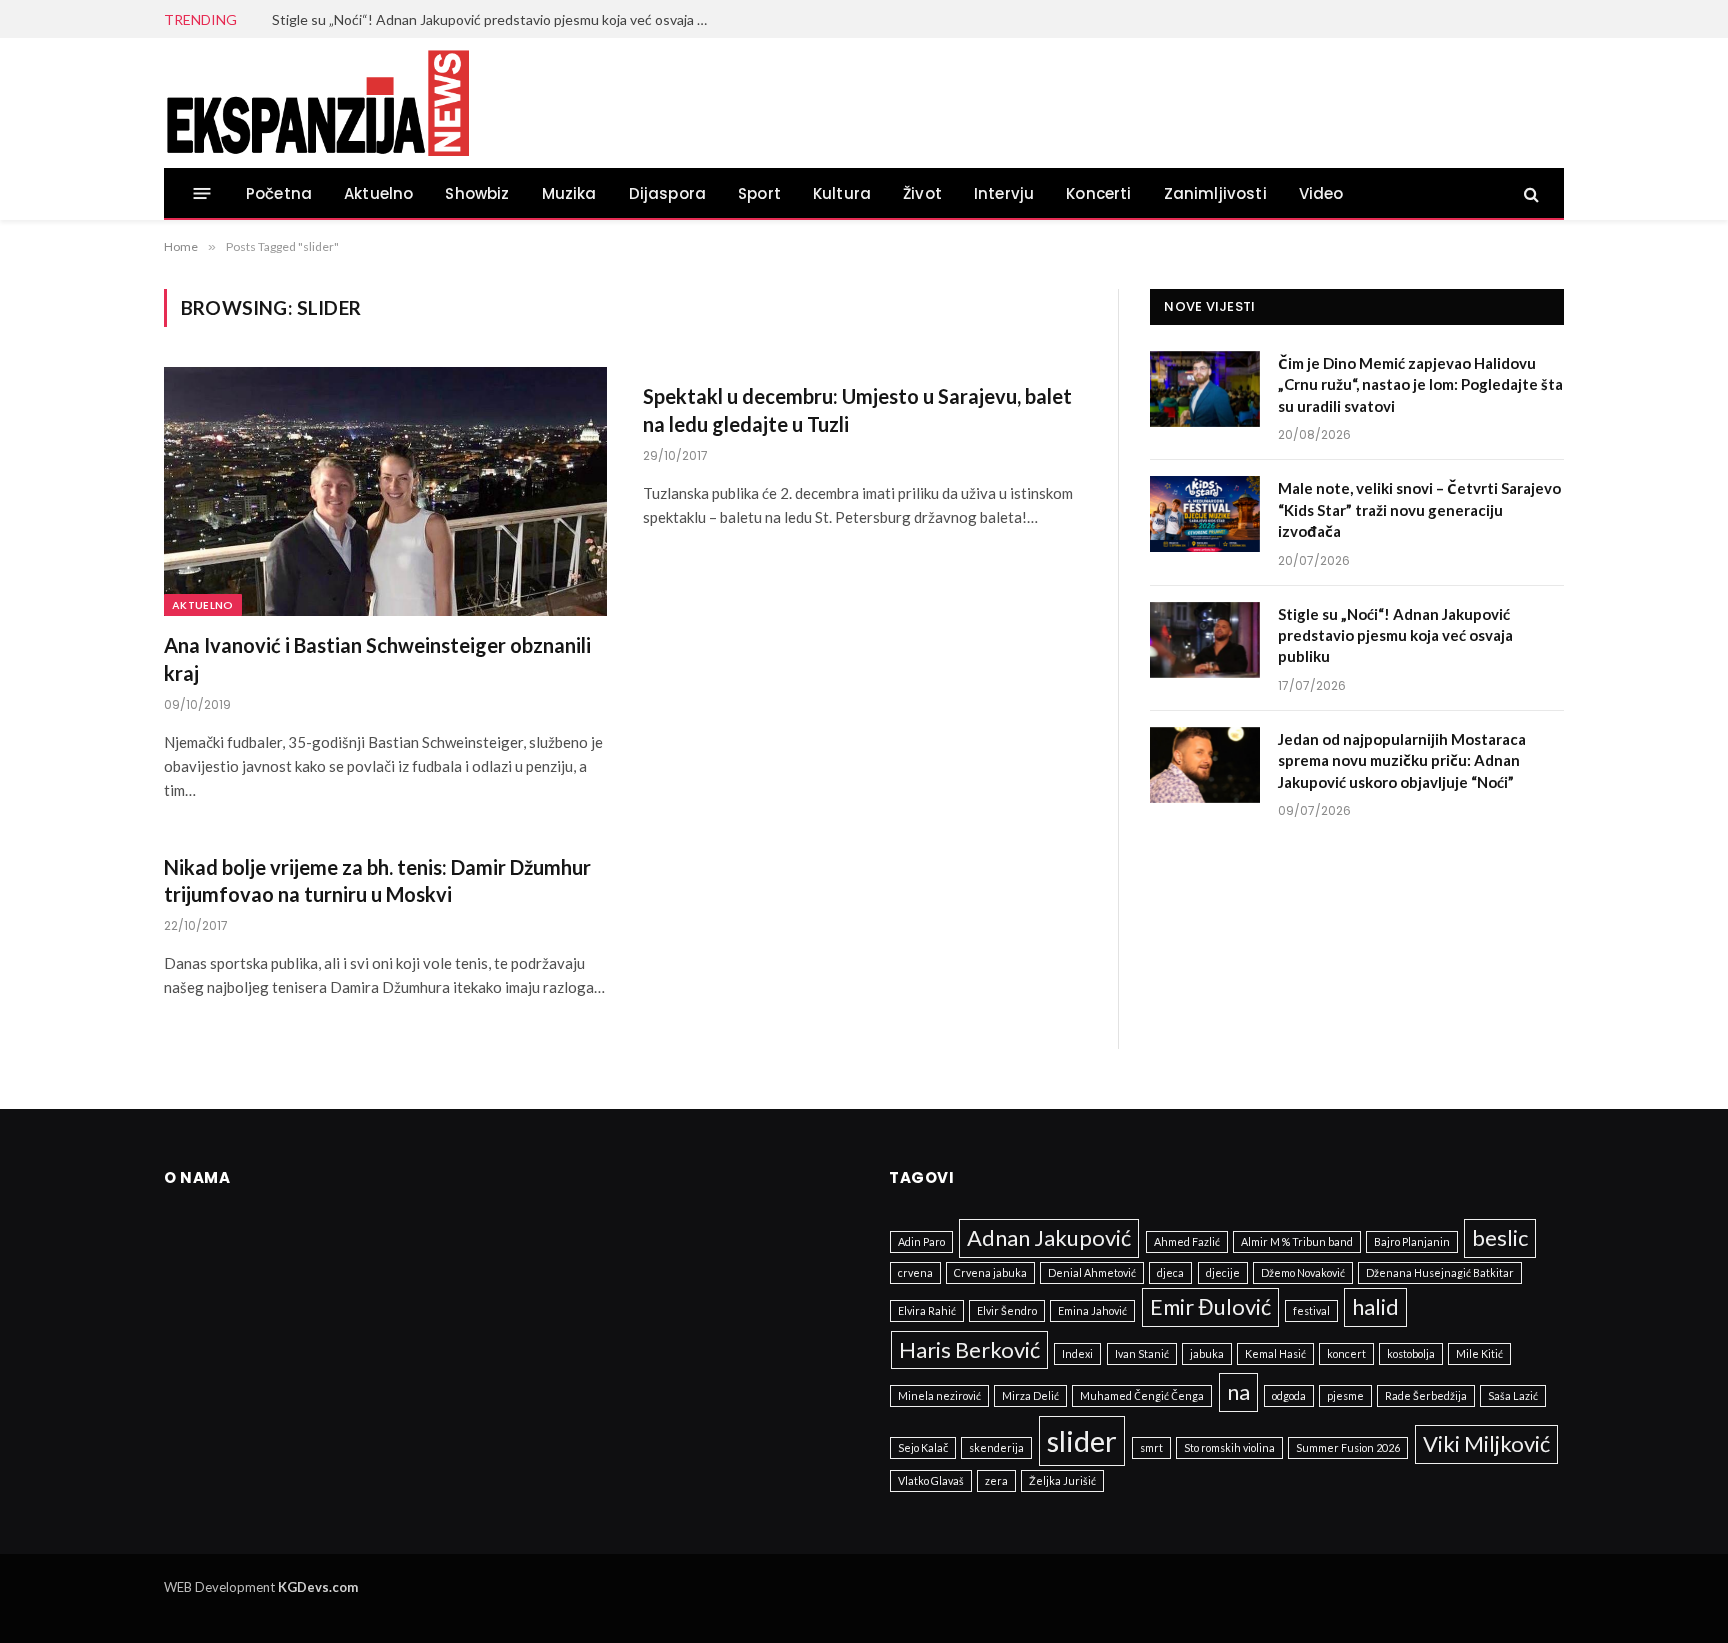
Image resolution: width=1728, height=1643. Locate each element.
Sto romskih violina (1229, 1447)
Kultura (842, 193)
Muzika (569, 193)
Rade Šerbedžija (1426, 1395)
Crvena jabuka (990, 1272)
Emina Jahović (1092, 1310)
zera (996, 1480)
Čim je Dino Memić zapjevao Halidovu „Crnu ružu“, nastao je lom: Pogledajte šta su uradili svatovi (1420, 384)
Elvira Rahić (927, 1310)
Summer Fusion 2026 (1348, 1447)
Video (1321, 193)
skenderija (996, 1447)
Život (922, 193)
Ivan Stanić (1142, 1353)
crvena (915, 1272)
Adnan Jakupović (1049, 1237)
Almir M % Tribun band (1297, 1241)
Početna (279, 193)
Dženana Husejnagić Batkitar (1440, 1272)
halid (1375, 1306)
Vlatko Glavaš (931, 1480)
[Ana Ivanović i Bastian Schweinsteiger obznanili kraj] (385, 491)
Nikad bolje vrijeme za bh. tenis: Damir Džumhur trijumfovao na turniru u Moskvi (377, 880)
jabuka (1207, 1353)
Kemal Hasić (1275, 1353)
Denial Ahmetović (1092, 1272)
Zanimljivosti (1215, 193)
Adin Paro (921, 1241)
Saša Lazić (1513, 1395)
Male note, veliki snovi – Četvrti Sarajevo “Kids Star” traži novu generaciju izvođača (1419, 509)
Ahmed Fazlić (1187, 1241)
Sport (759, 193)
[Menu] (202, 193)
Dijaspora (668, 193)
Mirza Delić (1030, 1395)
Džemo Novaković (1303, 1272)
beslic (1500, 1237)
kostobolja (1411, 1353)
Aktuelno (378, 193)
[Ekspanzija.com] (317, 103)
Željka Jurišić (1062, 1480)
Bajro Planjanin (1412, 1241)
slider (1082, 1440)
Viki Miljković (1486, 1443)
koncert (1346, 1353)
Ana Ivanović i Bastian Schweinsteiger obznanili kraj (377, 658)
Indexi (1077, 1353)
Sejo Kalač (923, 1447)
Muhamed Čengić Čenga (1142, 1395)
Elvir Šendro (1007, 1310)
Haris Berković (969, 1349)
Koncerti (1098, 193)
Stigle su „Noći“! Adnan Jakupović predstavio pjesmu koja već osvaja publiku (497, 19)
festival (1311, 1310)
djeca (1170, 1272)
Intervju (1004, 193)
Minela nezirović (939, 1395)
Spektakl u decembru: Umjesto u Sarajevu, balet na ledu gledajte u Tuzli (857, 409)
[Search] (1529, 193)
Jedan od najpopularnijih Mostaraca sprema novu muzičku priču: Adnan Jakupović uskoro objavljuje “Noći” (1402, 760)
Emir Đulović (1210, 1306)
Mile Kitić (1479, 1353)
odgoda (1289, 1395)
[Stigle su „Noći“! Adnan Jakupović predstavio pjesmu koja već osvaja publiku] (1205, 640)
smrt (1151, 1447)
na (1238, 1391)
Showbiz (477, 193)
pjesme (1345, 1395)
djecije (1223, 1272)
